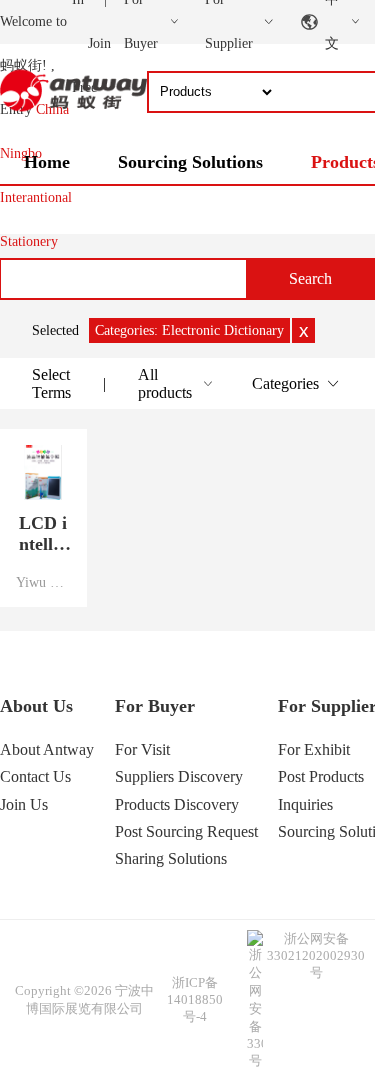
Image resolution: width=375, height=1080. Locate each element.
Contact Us (35, 776)
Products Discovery (177, 804)
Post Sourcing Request (186, 831)
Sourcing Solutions (190, 162)
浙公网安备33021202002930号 (316, 955)
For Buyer (155, 706)
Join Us (24, 804)
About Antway (47, 749)
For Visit (142, 749)
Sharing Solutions (171, 858)
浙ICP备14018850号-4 (195, 999)
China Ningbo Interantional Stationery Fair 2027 (36, 197)
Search (310, 278)
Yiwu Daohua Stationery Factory (43, 582)
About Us (36, 706)
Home (47, 162)
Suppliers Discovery (179, 776)
